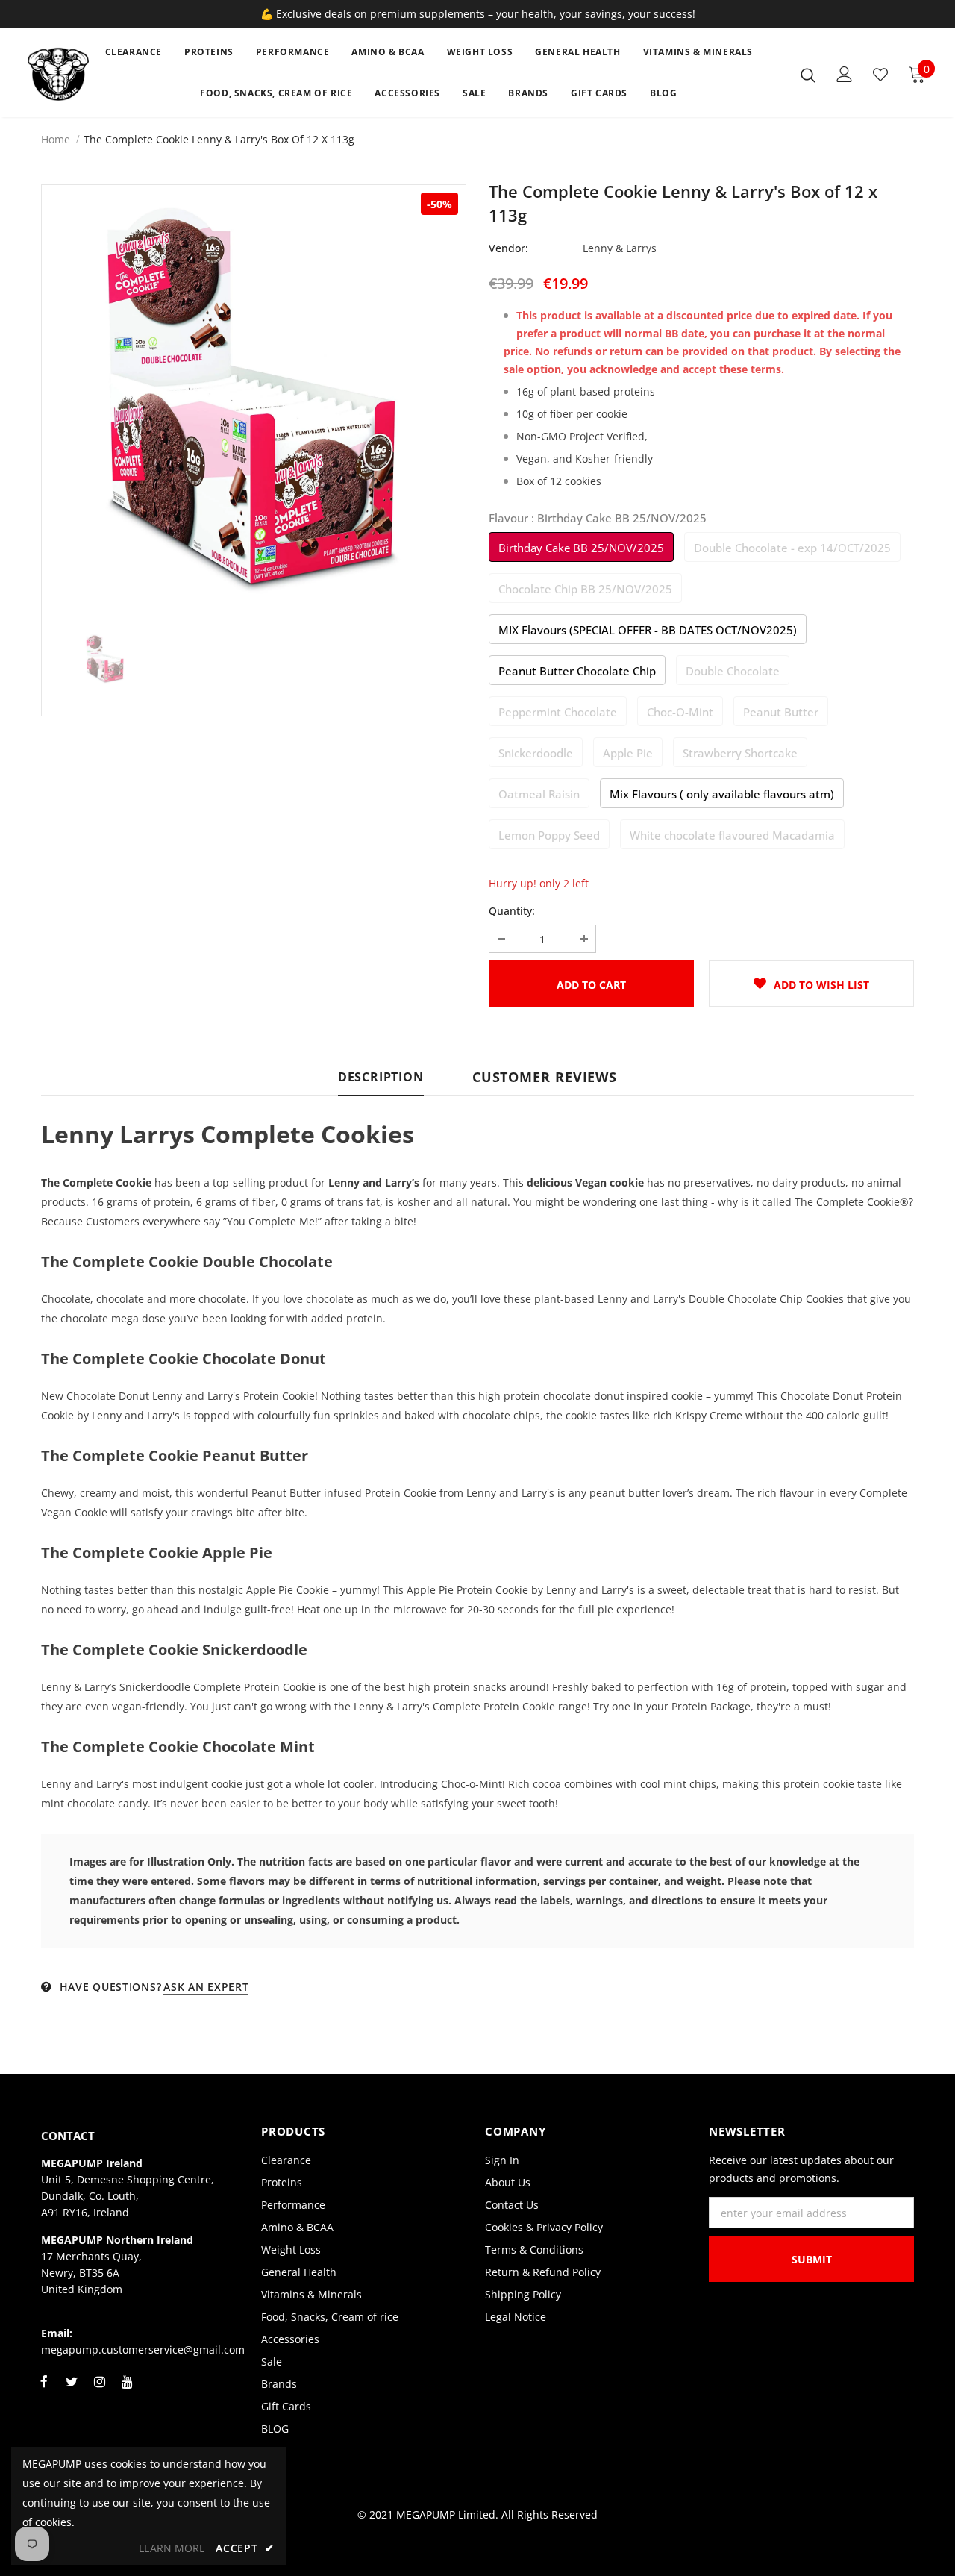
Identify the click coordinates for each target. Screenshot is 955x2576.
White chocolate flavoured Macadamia (732, 835)
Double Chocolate (733, 671)
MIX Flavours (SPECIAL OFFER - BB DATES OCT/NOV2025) (648, 630)
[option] (254, 397)
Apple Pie (628, 753)
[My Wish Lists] (880, 75)
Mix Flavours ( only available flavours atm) (722, 794)
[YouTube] (127, 2390)
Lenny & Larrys (620, 248)
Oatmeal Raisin (539, 794)
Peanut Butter (781, 712)
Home (56, 139)
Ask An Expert (206, 1987)
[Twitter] (72, 2390)
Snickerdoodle (536, 753)
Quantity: (512, 911)
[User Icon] (845, 74)
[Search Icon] (808, 75)
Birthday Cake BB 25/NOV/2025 (581, 548)
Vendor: (508, 248)
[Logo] (59, 74)
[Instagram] (99, 2390)
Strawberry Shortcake (740, 753)
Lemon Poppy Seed (549, 835)
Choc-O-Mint (680, 712)
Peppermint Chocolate (558, 712)
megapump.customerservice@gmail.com (143, 2350)
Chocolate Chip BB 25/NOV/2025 (585, 589)
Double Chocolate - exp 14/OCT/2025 (792, 548)
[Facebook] (44, 2390)
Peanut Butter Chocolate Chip (577, 671)
